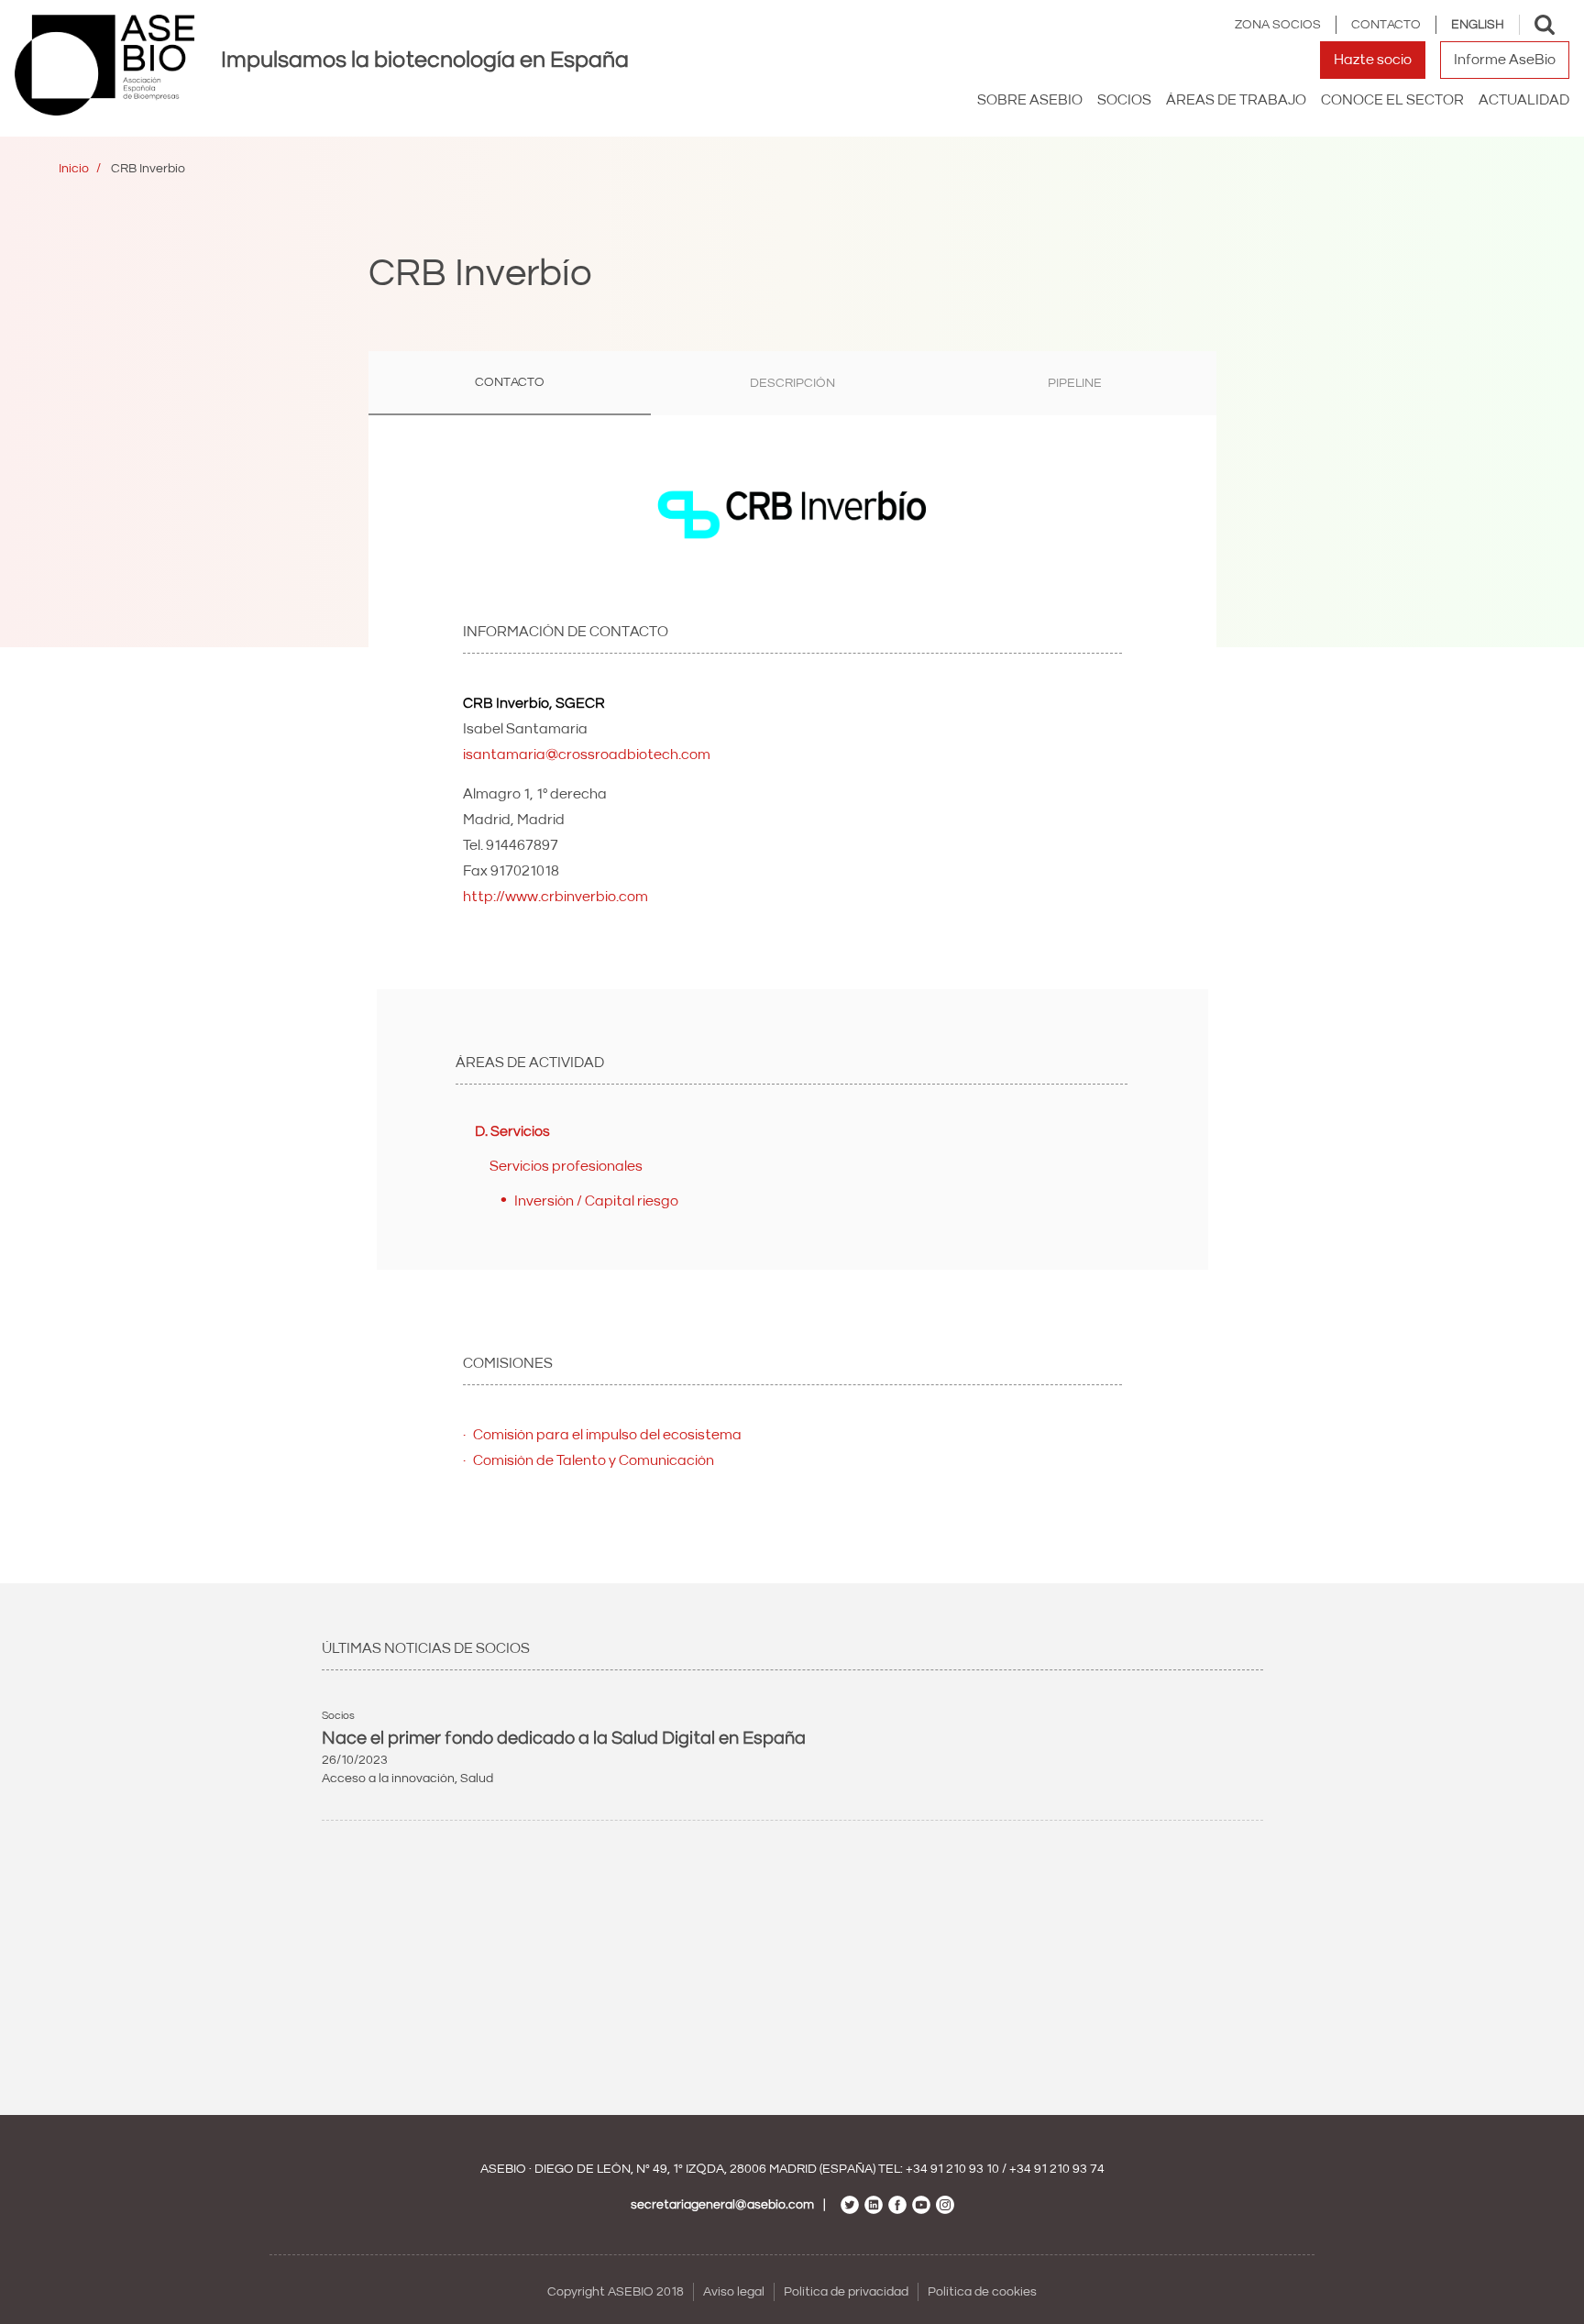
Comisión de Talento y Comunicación (594, 1460)
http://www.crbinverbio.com (555, 897)
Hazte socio (1373, 60)
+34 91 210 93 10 (952, 2169)
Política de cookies (982, 2292)
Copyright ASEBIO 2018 (616, 2292)
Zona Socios (1278, 25)
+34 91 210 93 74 (1057, 2169)
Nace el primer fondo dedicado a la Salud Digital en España (564, 1738)
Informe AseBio (1505, 60)
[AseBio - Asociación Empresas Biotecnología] (104, 65)
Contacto (1386, 25)
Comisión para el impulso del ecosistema (607, 1435)
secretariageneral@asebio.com (722, 2205)
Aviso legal (734, 2292)
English (1478, 25)
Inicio (74, 169)
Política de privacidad (846, 2292)
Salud (477, 1779)
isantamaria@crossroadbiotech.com (587, 754)
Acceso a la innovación (388, 1779)
